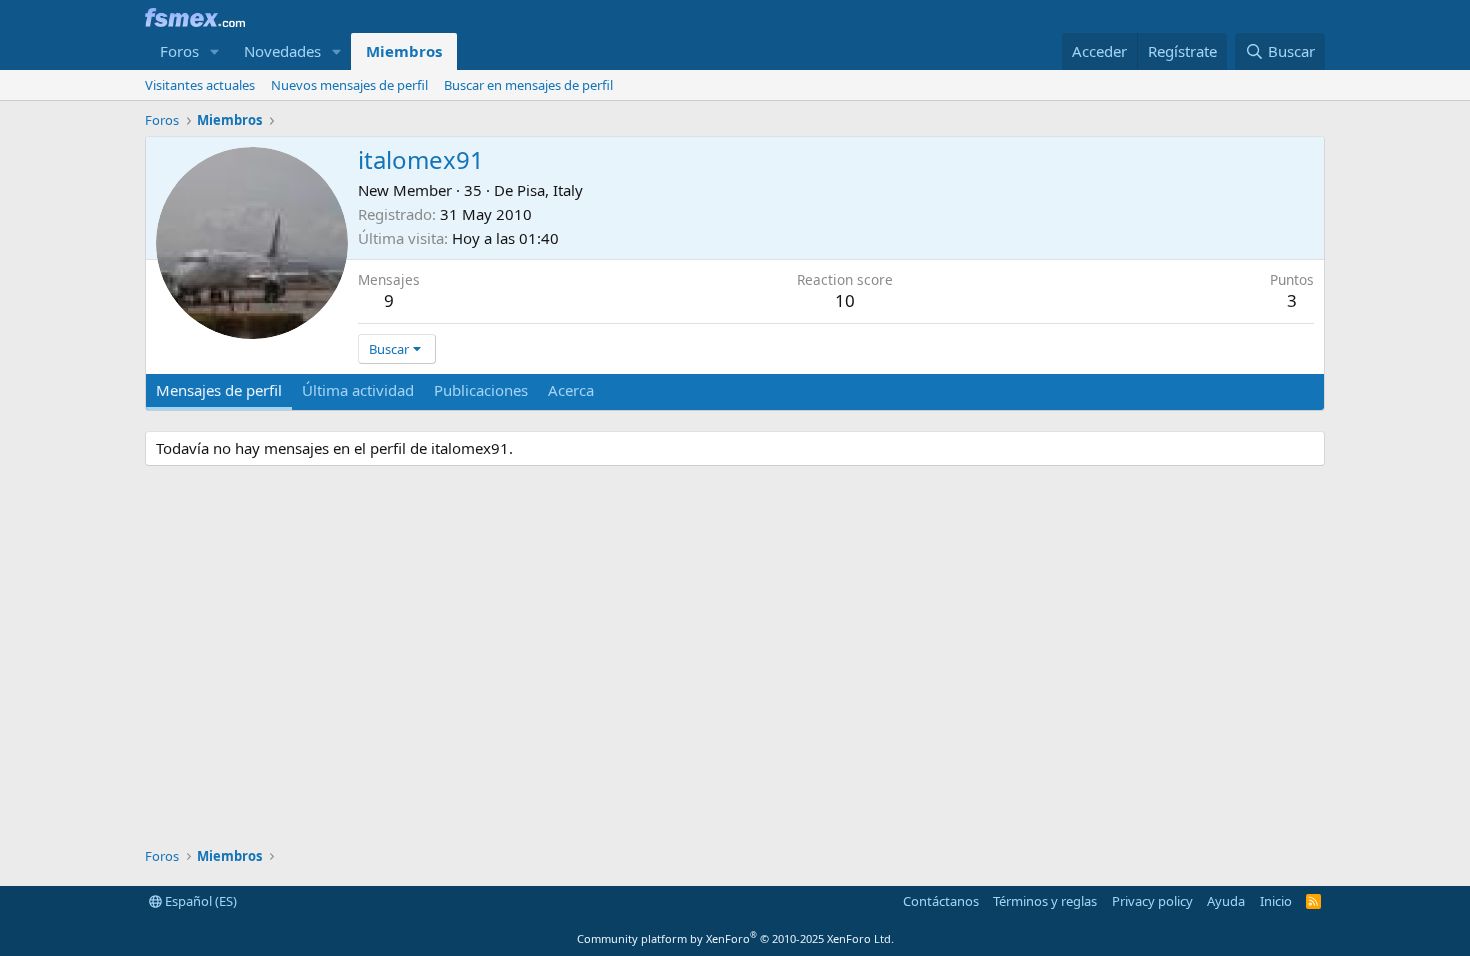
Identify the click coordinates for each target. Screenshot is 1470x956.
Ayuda (1226, 901)
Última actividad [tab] (358, 390)
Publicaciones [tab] (481, 390)
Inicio (1276, 901)
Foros (179, 51)
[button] (215, 51)
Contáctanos (941, 901)
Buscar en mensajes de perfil (528, 85)
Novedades (282, 51)
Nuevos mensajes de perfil (349, 85)
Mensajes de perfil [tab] (219, 390)
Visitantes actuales (200, 85)
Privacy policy (1152, 901)
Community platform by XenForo (735, 938)
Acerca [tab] (571, 390)
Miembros (404, 51)
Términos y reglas (1045, 901)
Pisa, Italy (550, 190)
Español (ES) (199, 901)
